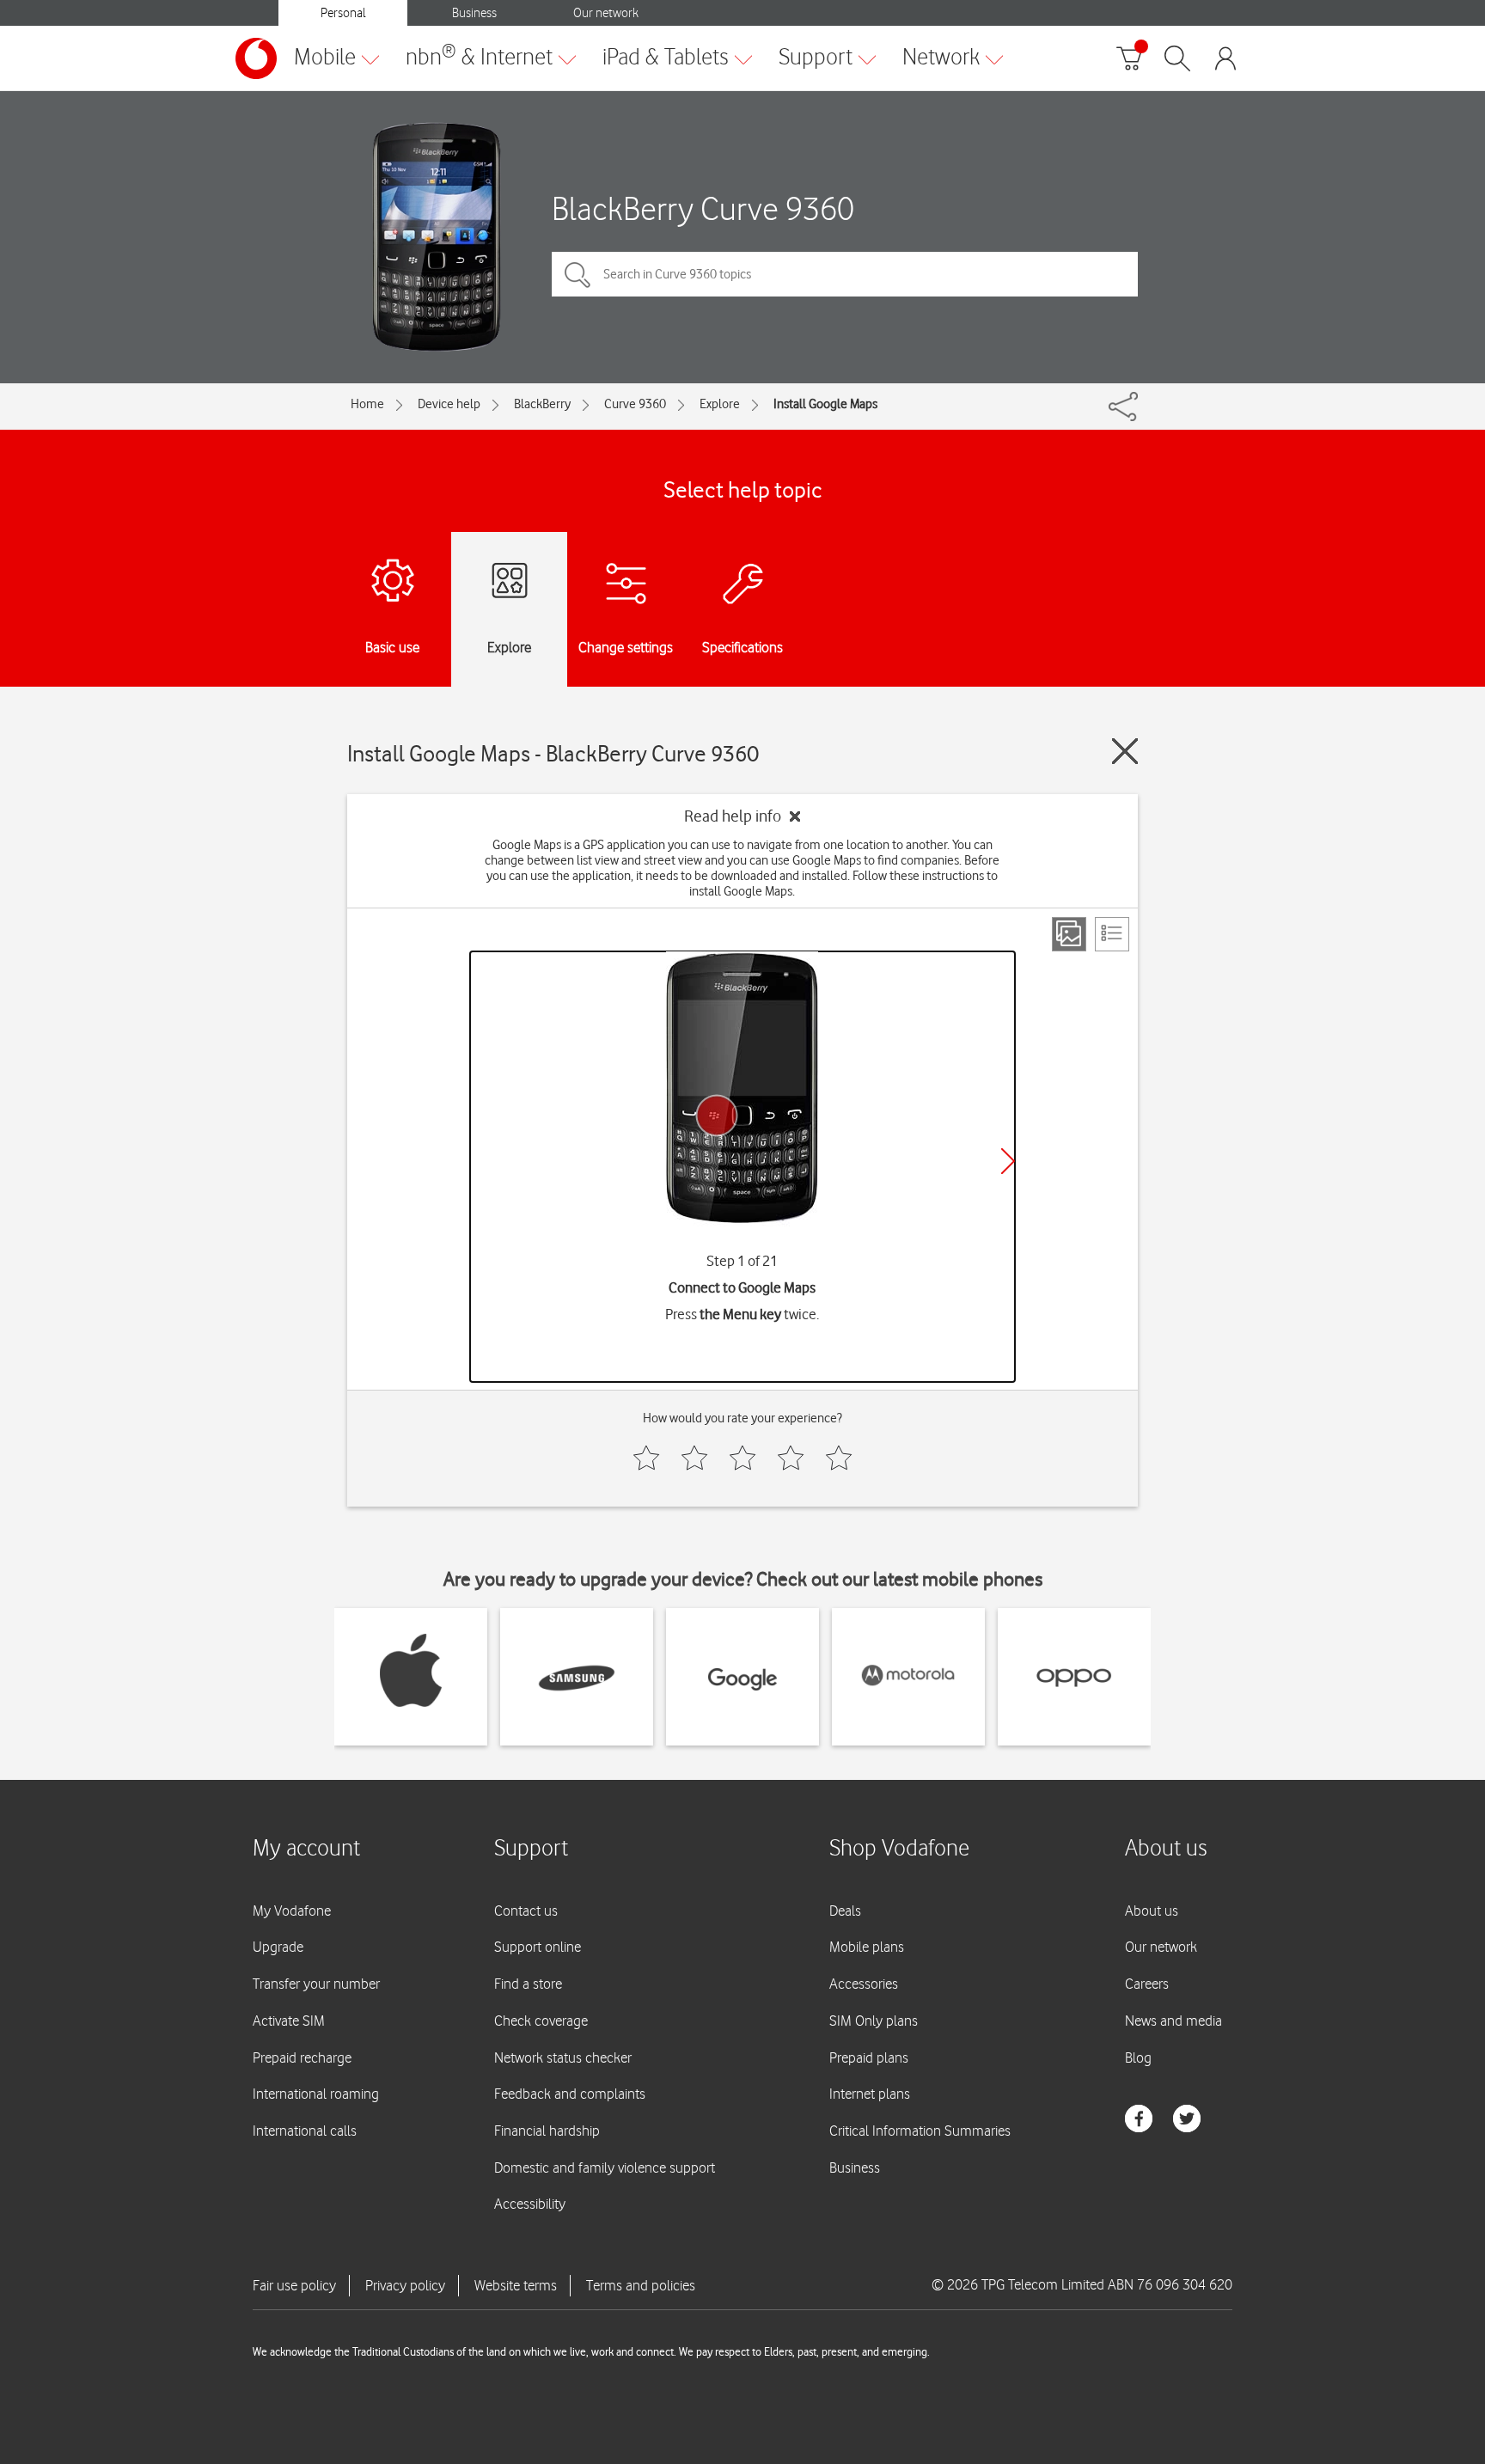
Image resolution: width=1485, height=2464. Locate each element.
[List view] (1112, 934)
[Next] (1008, 1161)
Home (367, 404)
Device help (449, 404)
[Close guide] (1125, 751)
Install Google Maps (825, 404)
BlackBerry (542, 404)
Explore (720, 404)
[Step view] (1069, 934)
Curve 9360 (635, 404)
